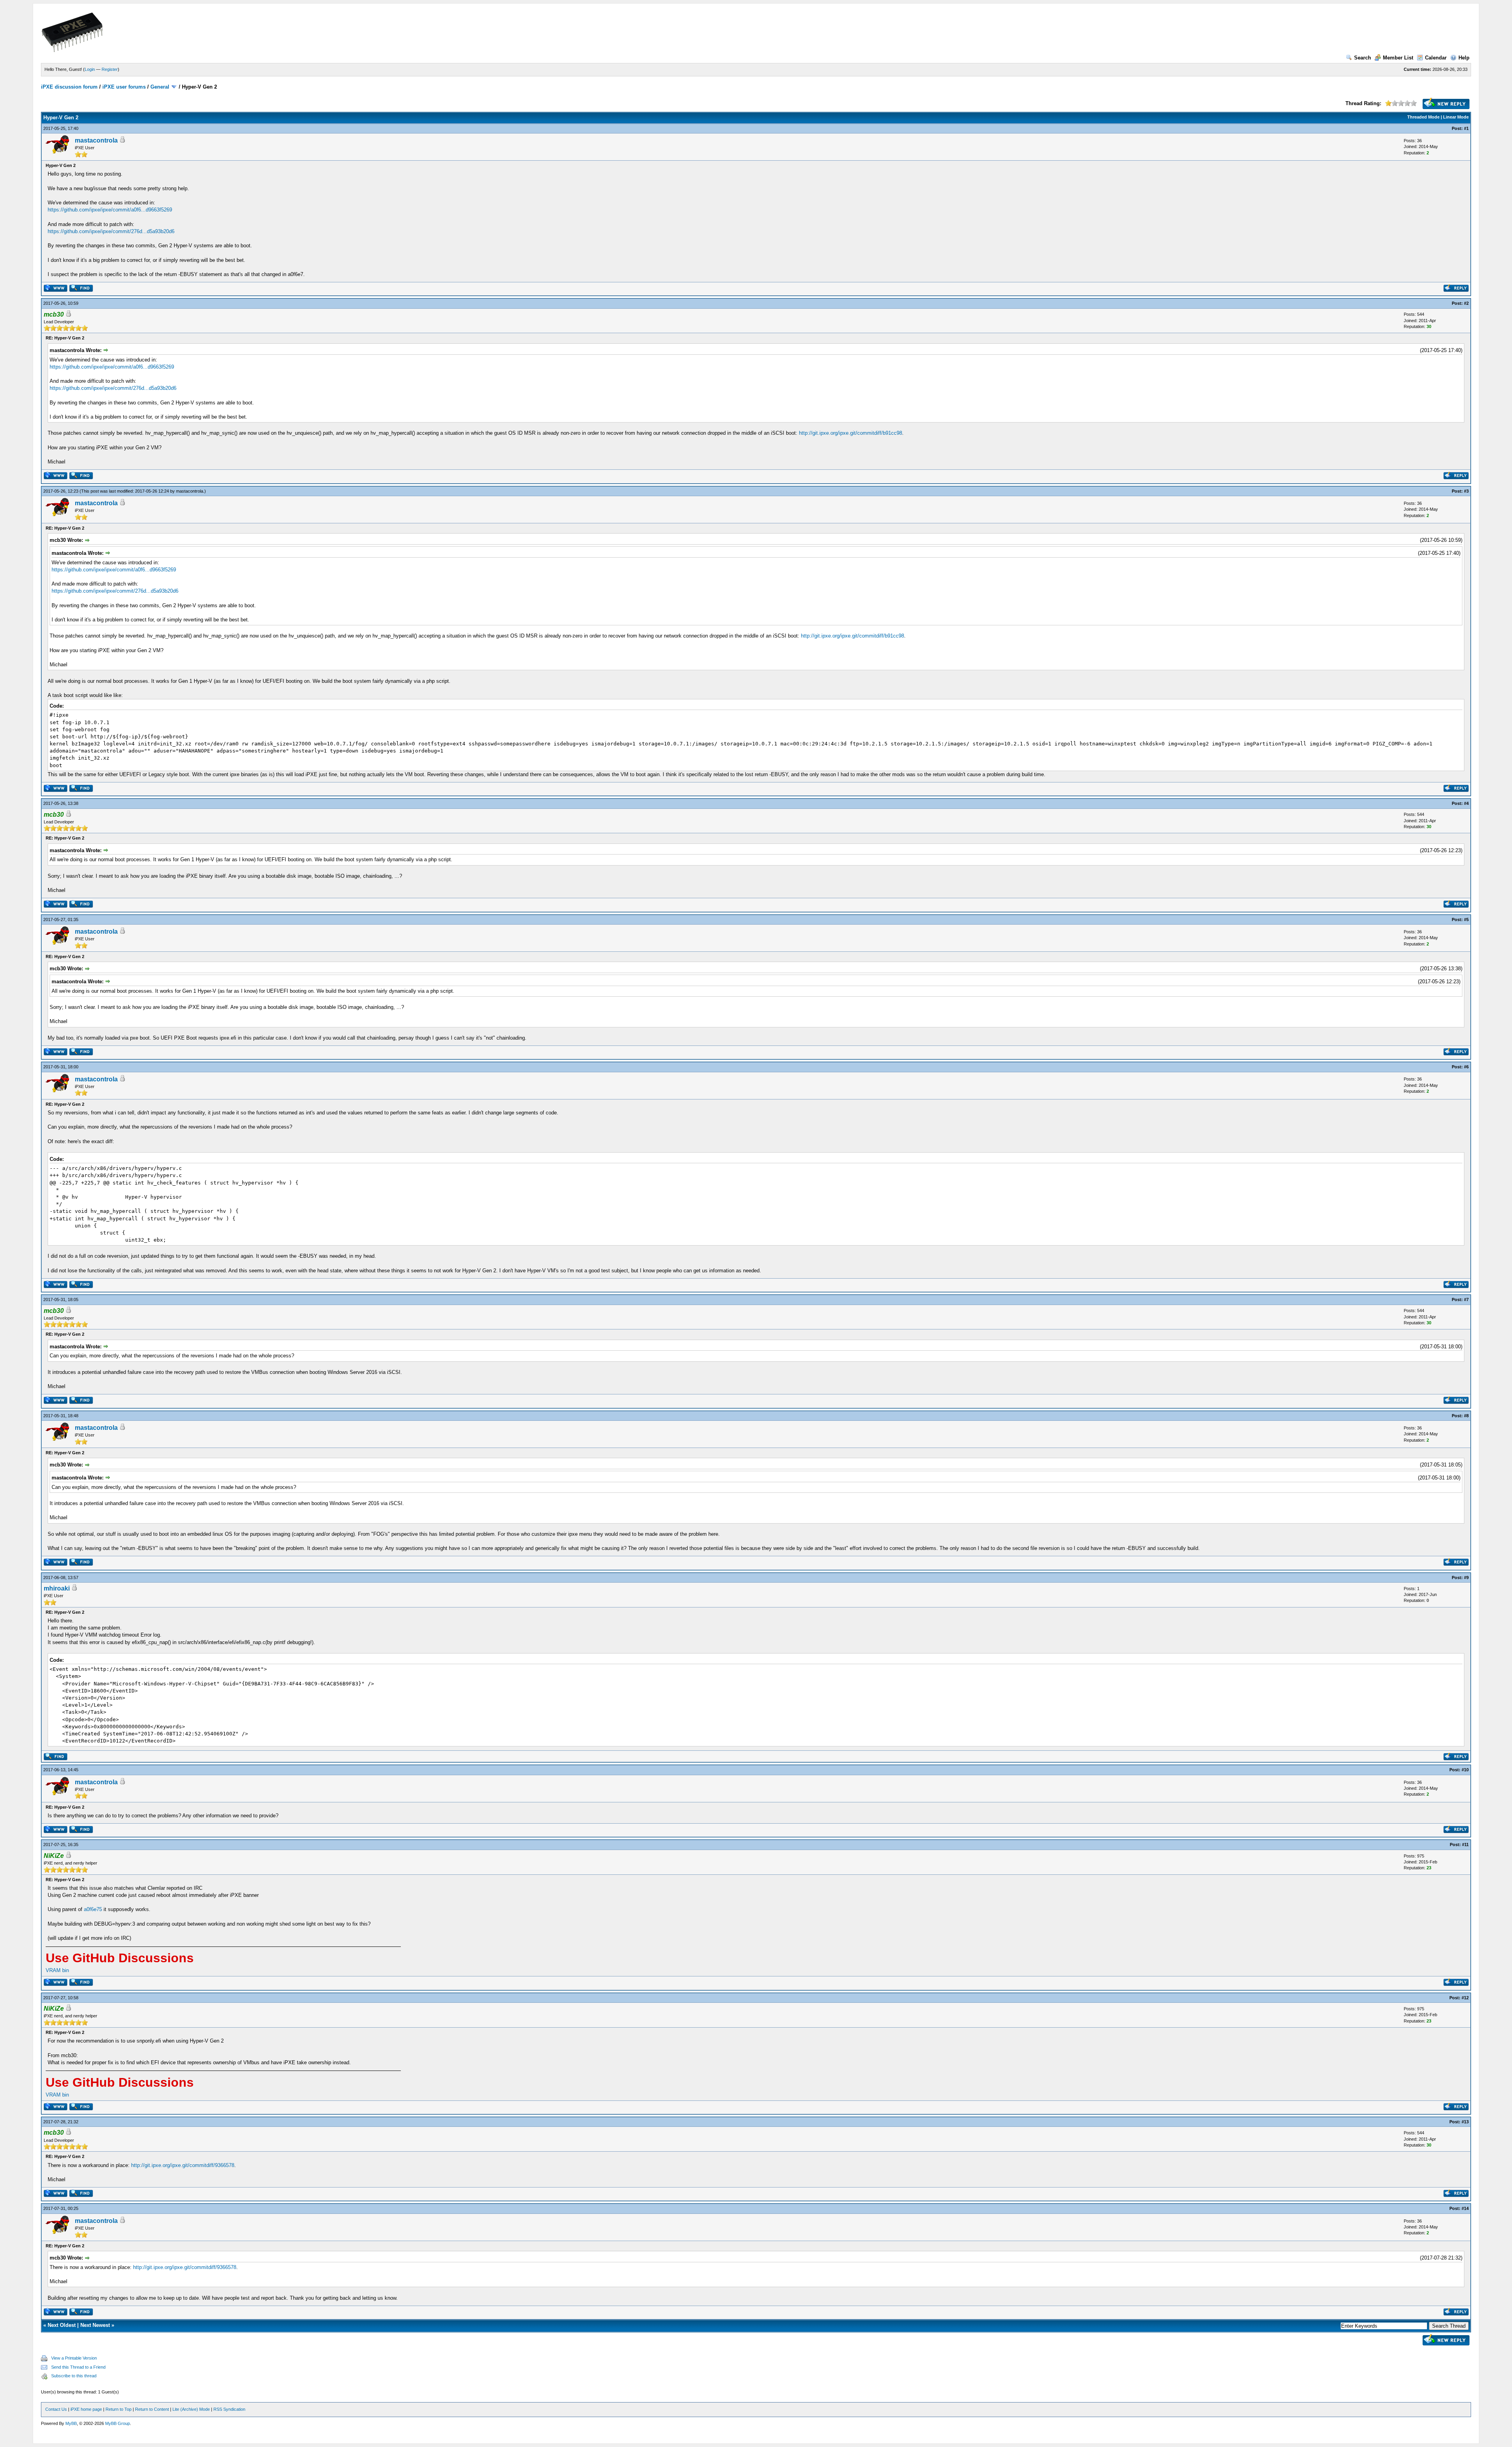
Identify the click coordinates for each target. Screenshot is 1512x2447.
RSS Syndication (229, 2409)
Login (90, 69)
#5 (1466, 919)
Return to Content (152, 2409)
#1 (1466, 128)
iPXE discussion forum (69, 87)
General (160, 87)
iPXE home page (86, 2409)
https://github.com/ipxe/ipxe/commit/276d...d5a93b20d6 (111, 231)
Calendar (1436, 58)
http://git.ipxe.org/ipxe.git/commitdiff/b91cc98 (850, 433)
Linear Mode (1456, 117)
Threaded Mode (1423, 117)
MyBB (71, 2423)
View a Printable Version (74, 2358)
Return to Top (119, 2409)
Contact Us (56, 2409)
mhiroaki (57, 1588)
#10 (1465, 1770)
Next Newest (95, 2325)
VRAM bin (57, 1970)
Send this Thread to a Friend (78, 2367)
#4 (1466, 803)
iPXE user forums (124, 87)
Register (110, 69)
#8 (1466, 1416)
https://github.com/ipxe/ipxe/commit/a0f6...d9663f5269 (110, 210)
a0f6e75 (93, 1909)
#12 (1465, 1998)
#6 (1466, 1067)
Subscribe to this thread (74, 2376)
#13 (1465, 2122)
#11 (1465, 1845)
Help (1464, 58)
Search (1363, 58)
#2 (1466, 303)
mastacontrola (96, 140)
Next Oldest (62, 2325)
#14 (1465, 2208)
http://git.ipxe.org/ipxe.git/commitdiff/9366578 (183, 2165)
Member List (1398, 58)
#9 (1466, 1578)
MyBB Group (118, 2423)
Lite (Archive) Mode (191, 2409)
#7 (1466, 1300)
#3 (1466, 491)
